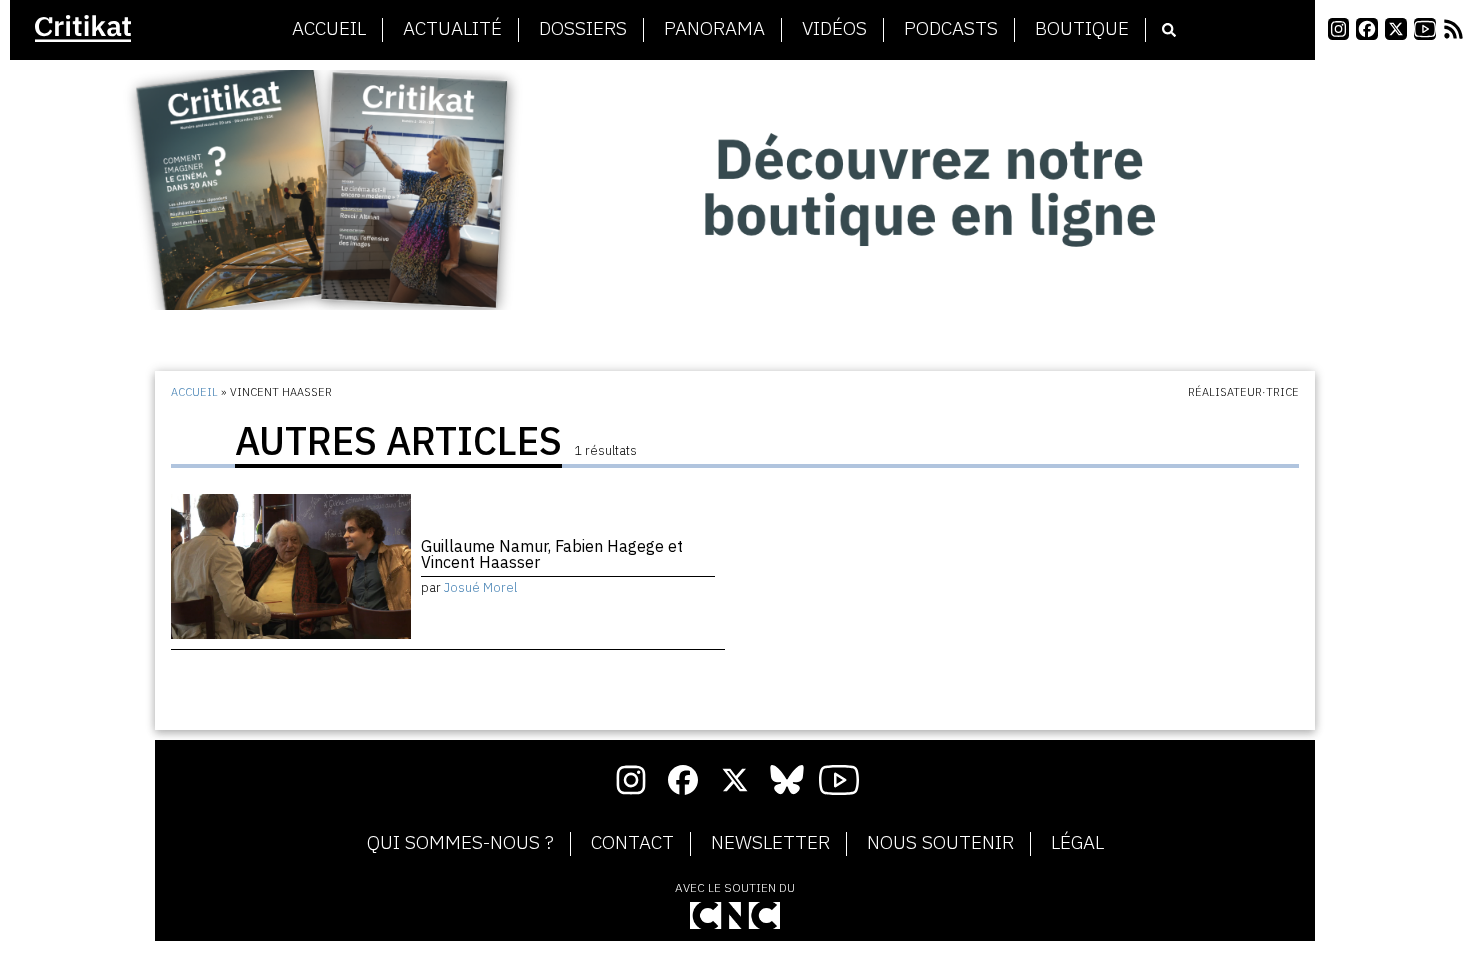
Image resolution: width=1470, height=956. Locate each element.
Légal (1077, 843)
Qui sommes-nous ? (460, 843)
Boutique (1082, 29)
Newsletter (770, 843)
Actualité (452, 29)
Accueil (329, 29)
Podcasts (951, 29)
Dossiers (583, 29)
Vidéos (834, 29)
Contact (632, 843)
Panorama (714, 29)
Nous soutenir (940, 843)
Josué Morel (480, 587)
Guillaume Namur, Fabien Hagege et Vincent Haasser (552, 554)
